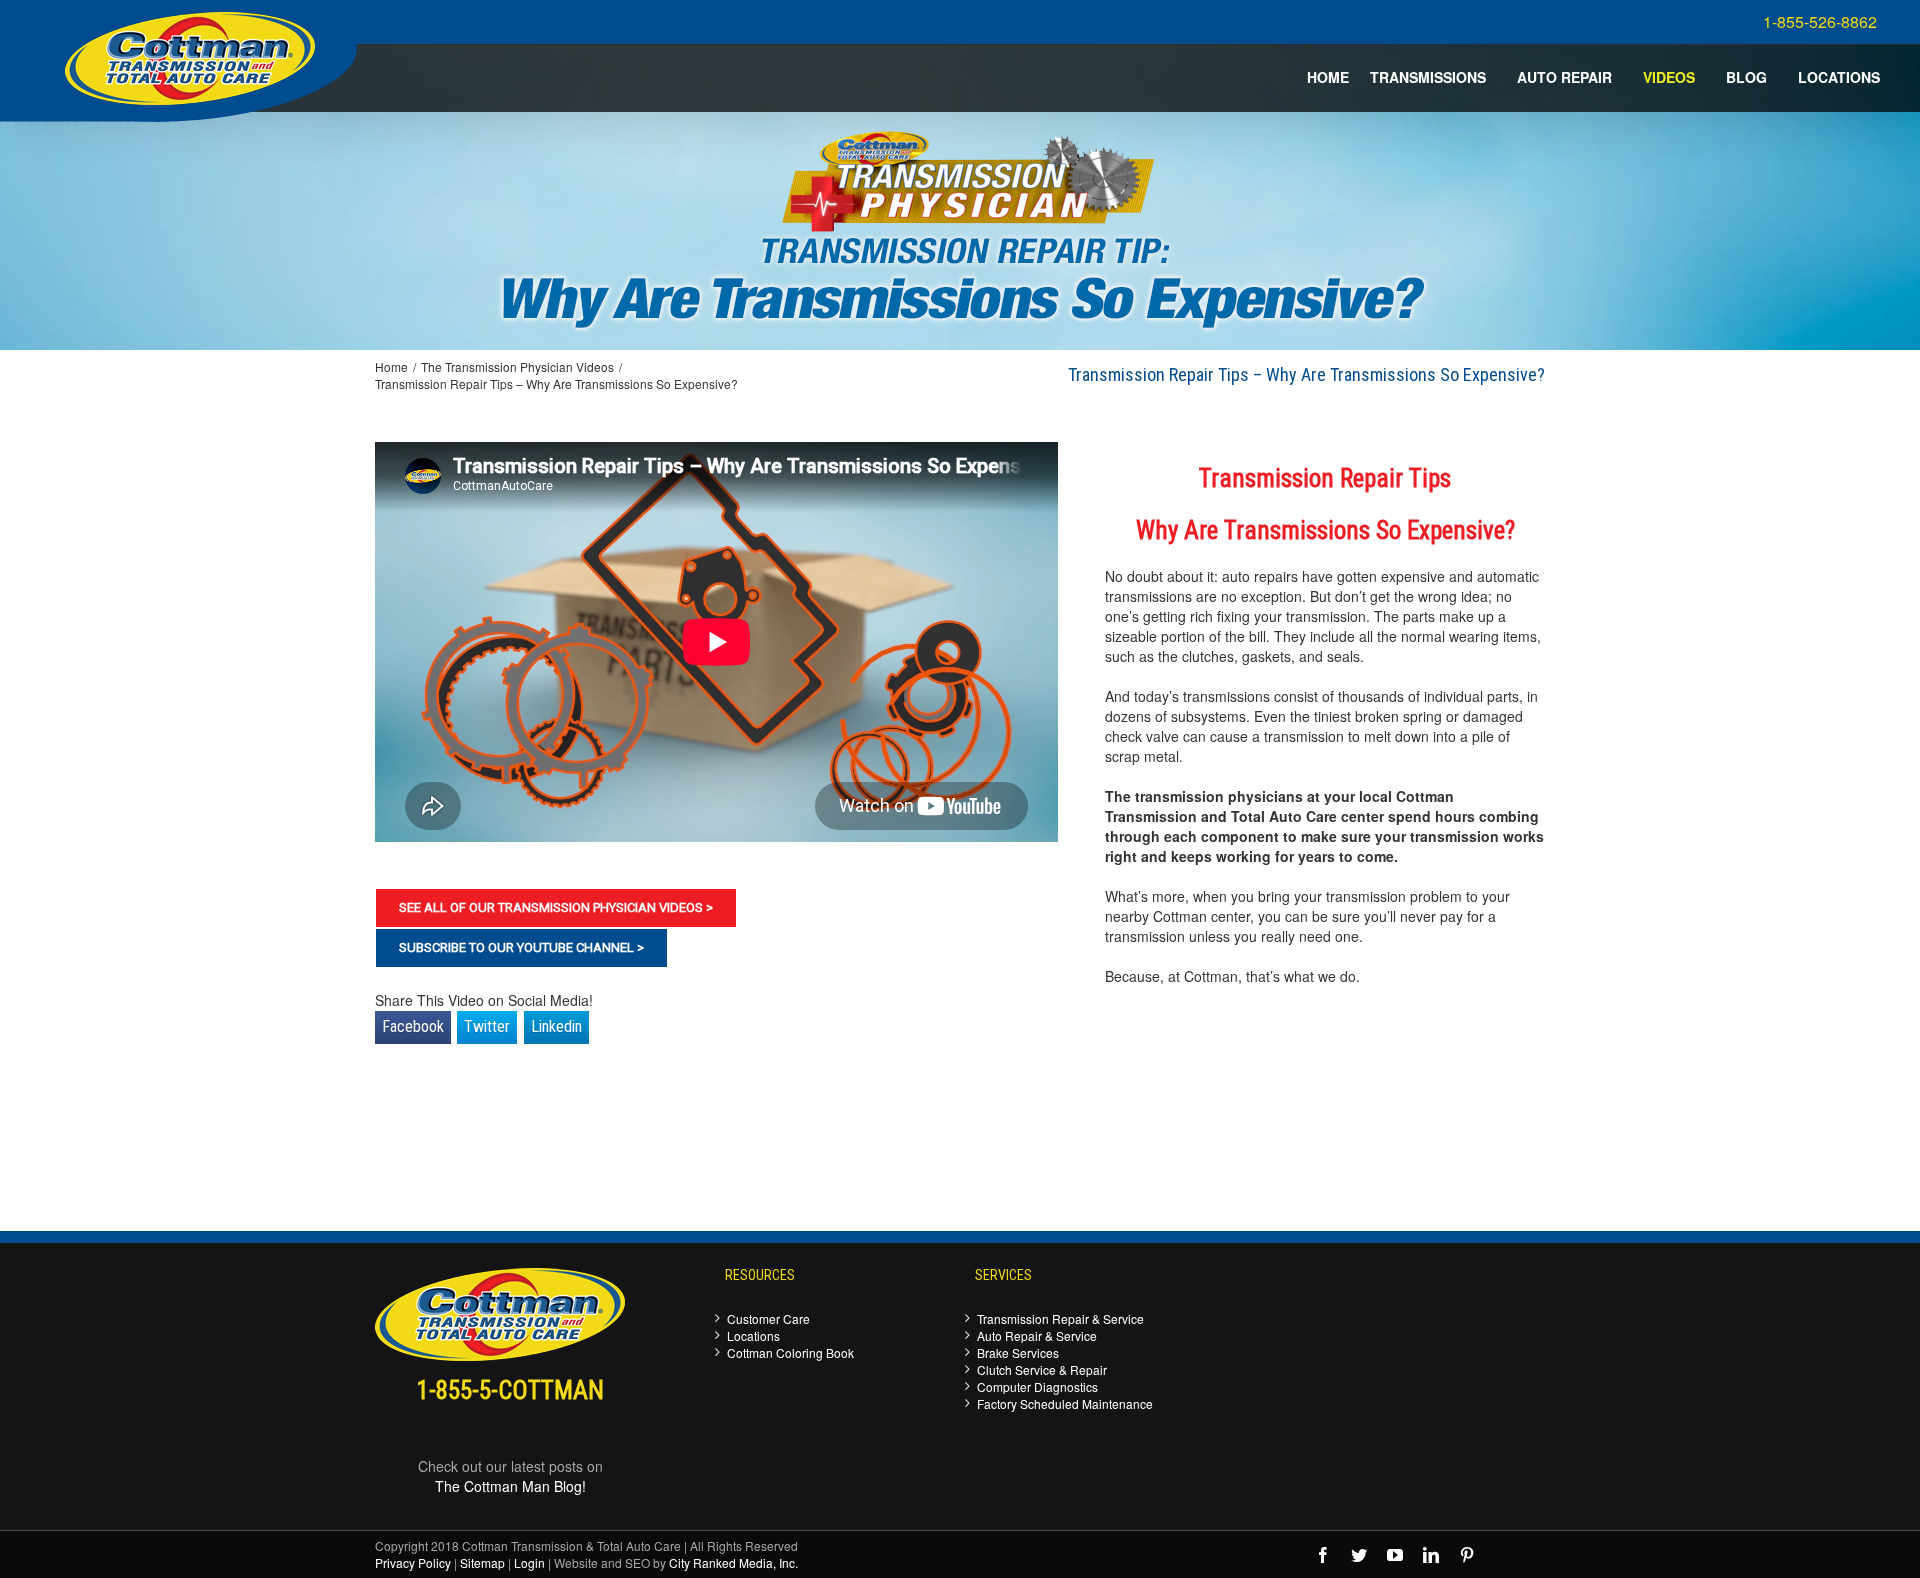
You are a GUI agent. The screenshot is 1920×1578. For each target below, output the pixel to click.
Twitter (487, 1026)
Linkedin (556, 1026)
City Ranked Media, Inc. (733, 1562)
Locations (753, 1335)
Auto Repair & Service (1037, 1335)
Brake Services (1018, 1352)
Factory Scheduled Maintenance (1065, 1403)
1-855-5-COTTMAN (510, 1390)
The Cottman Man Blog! (510, 1486)
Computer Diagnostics (1037, 1386)
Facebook (413, 1026)
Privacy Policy (413, 1562)
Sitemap (482, 1562)
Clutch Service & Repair (1042, 1369)
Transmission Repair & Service (1060, 1318)
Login (529, 1562)
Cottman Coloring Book (790, 1352)
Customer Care (768, 1318)
